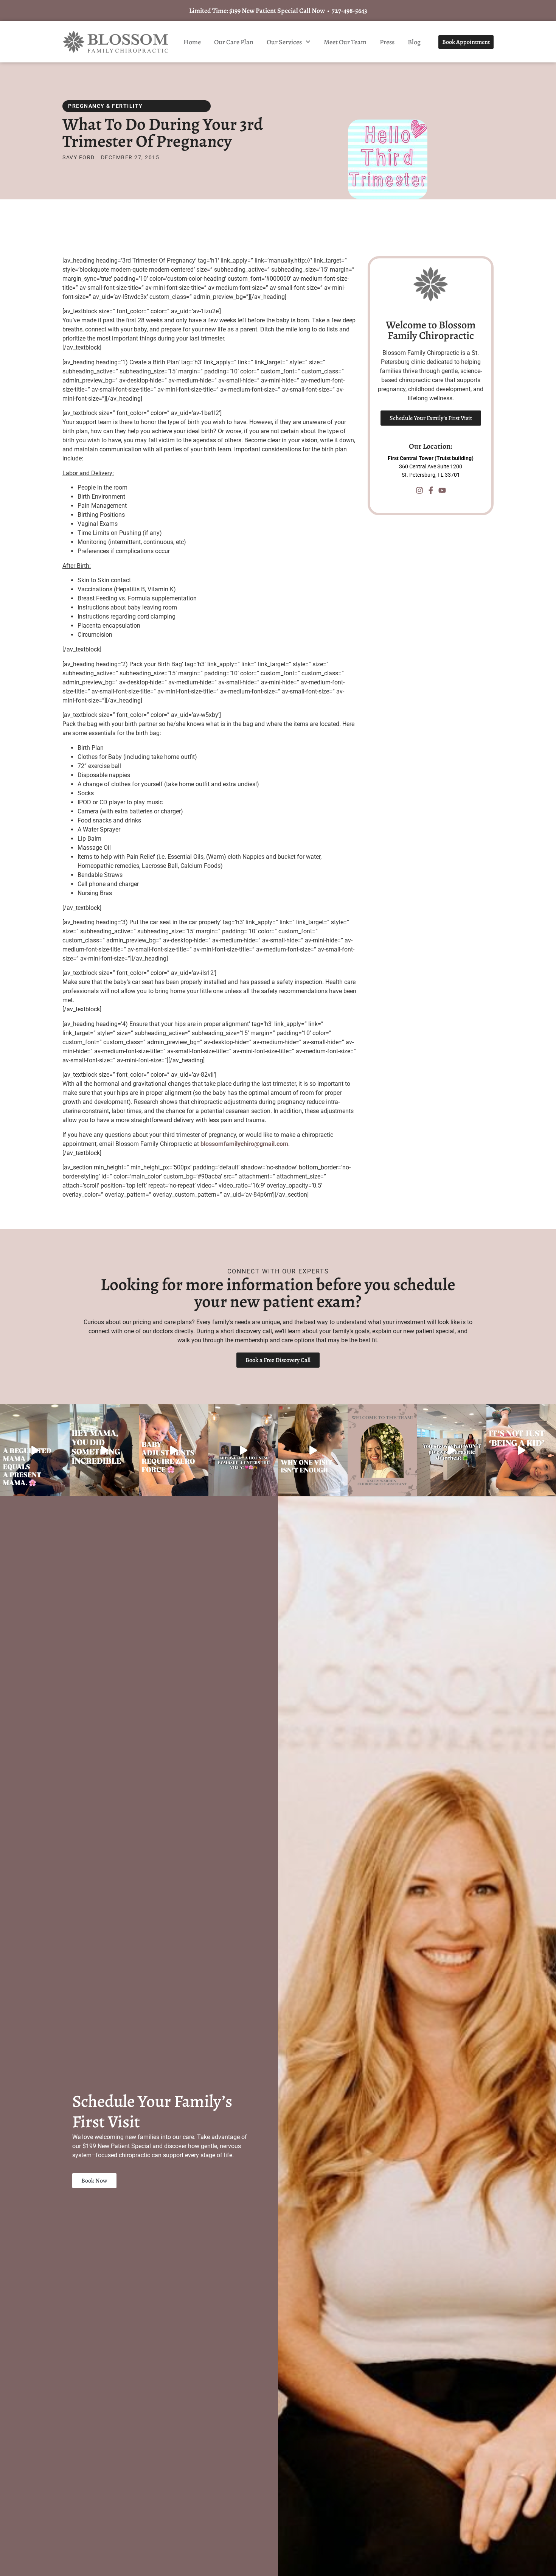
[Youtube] (442, 490)
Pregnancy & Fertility (106, 106)
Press (387, 42)
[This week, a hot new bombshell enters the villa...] (243, 1450)
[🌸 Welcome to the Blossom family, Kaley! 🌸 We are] (382, 1450)
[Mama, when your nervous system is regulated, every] (35, 1450)
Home (192, 42)
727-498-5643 (349, 11)
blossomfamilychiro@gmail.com (244, 1144)
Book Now (94, 2181)
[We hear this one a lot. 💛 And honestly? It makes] (313, 1450)
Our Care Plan (234, 42)
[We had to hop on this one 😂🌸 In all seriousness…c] (452, 1450)
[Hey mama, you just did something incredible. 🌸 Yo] (104, 1450)
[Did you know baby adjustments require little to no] (174, 1450)
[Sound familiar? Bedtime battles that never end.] (521, 1450)
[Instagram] (419, 490)
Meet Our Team (345, 42)
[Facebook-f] (431, 490)
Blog (414, 42)
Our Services (284, 42)
